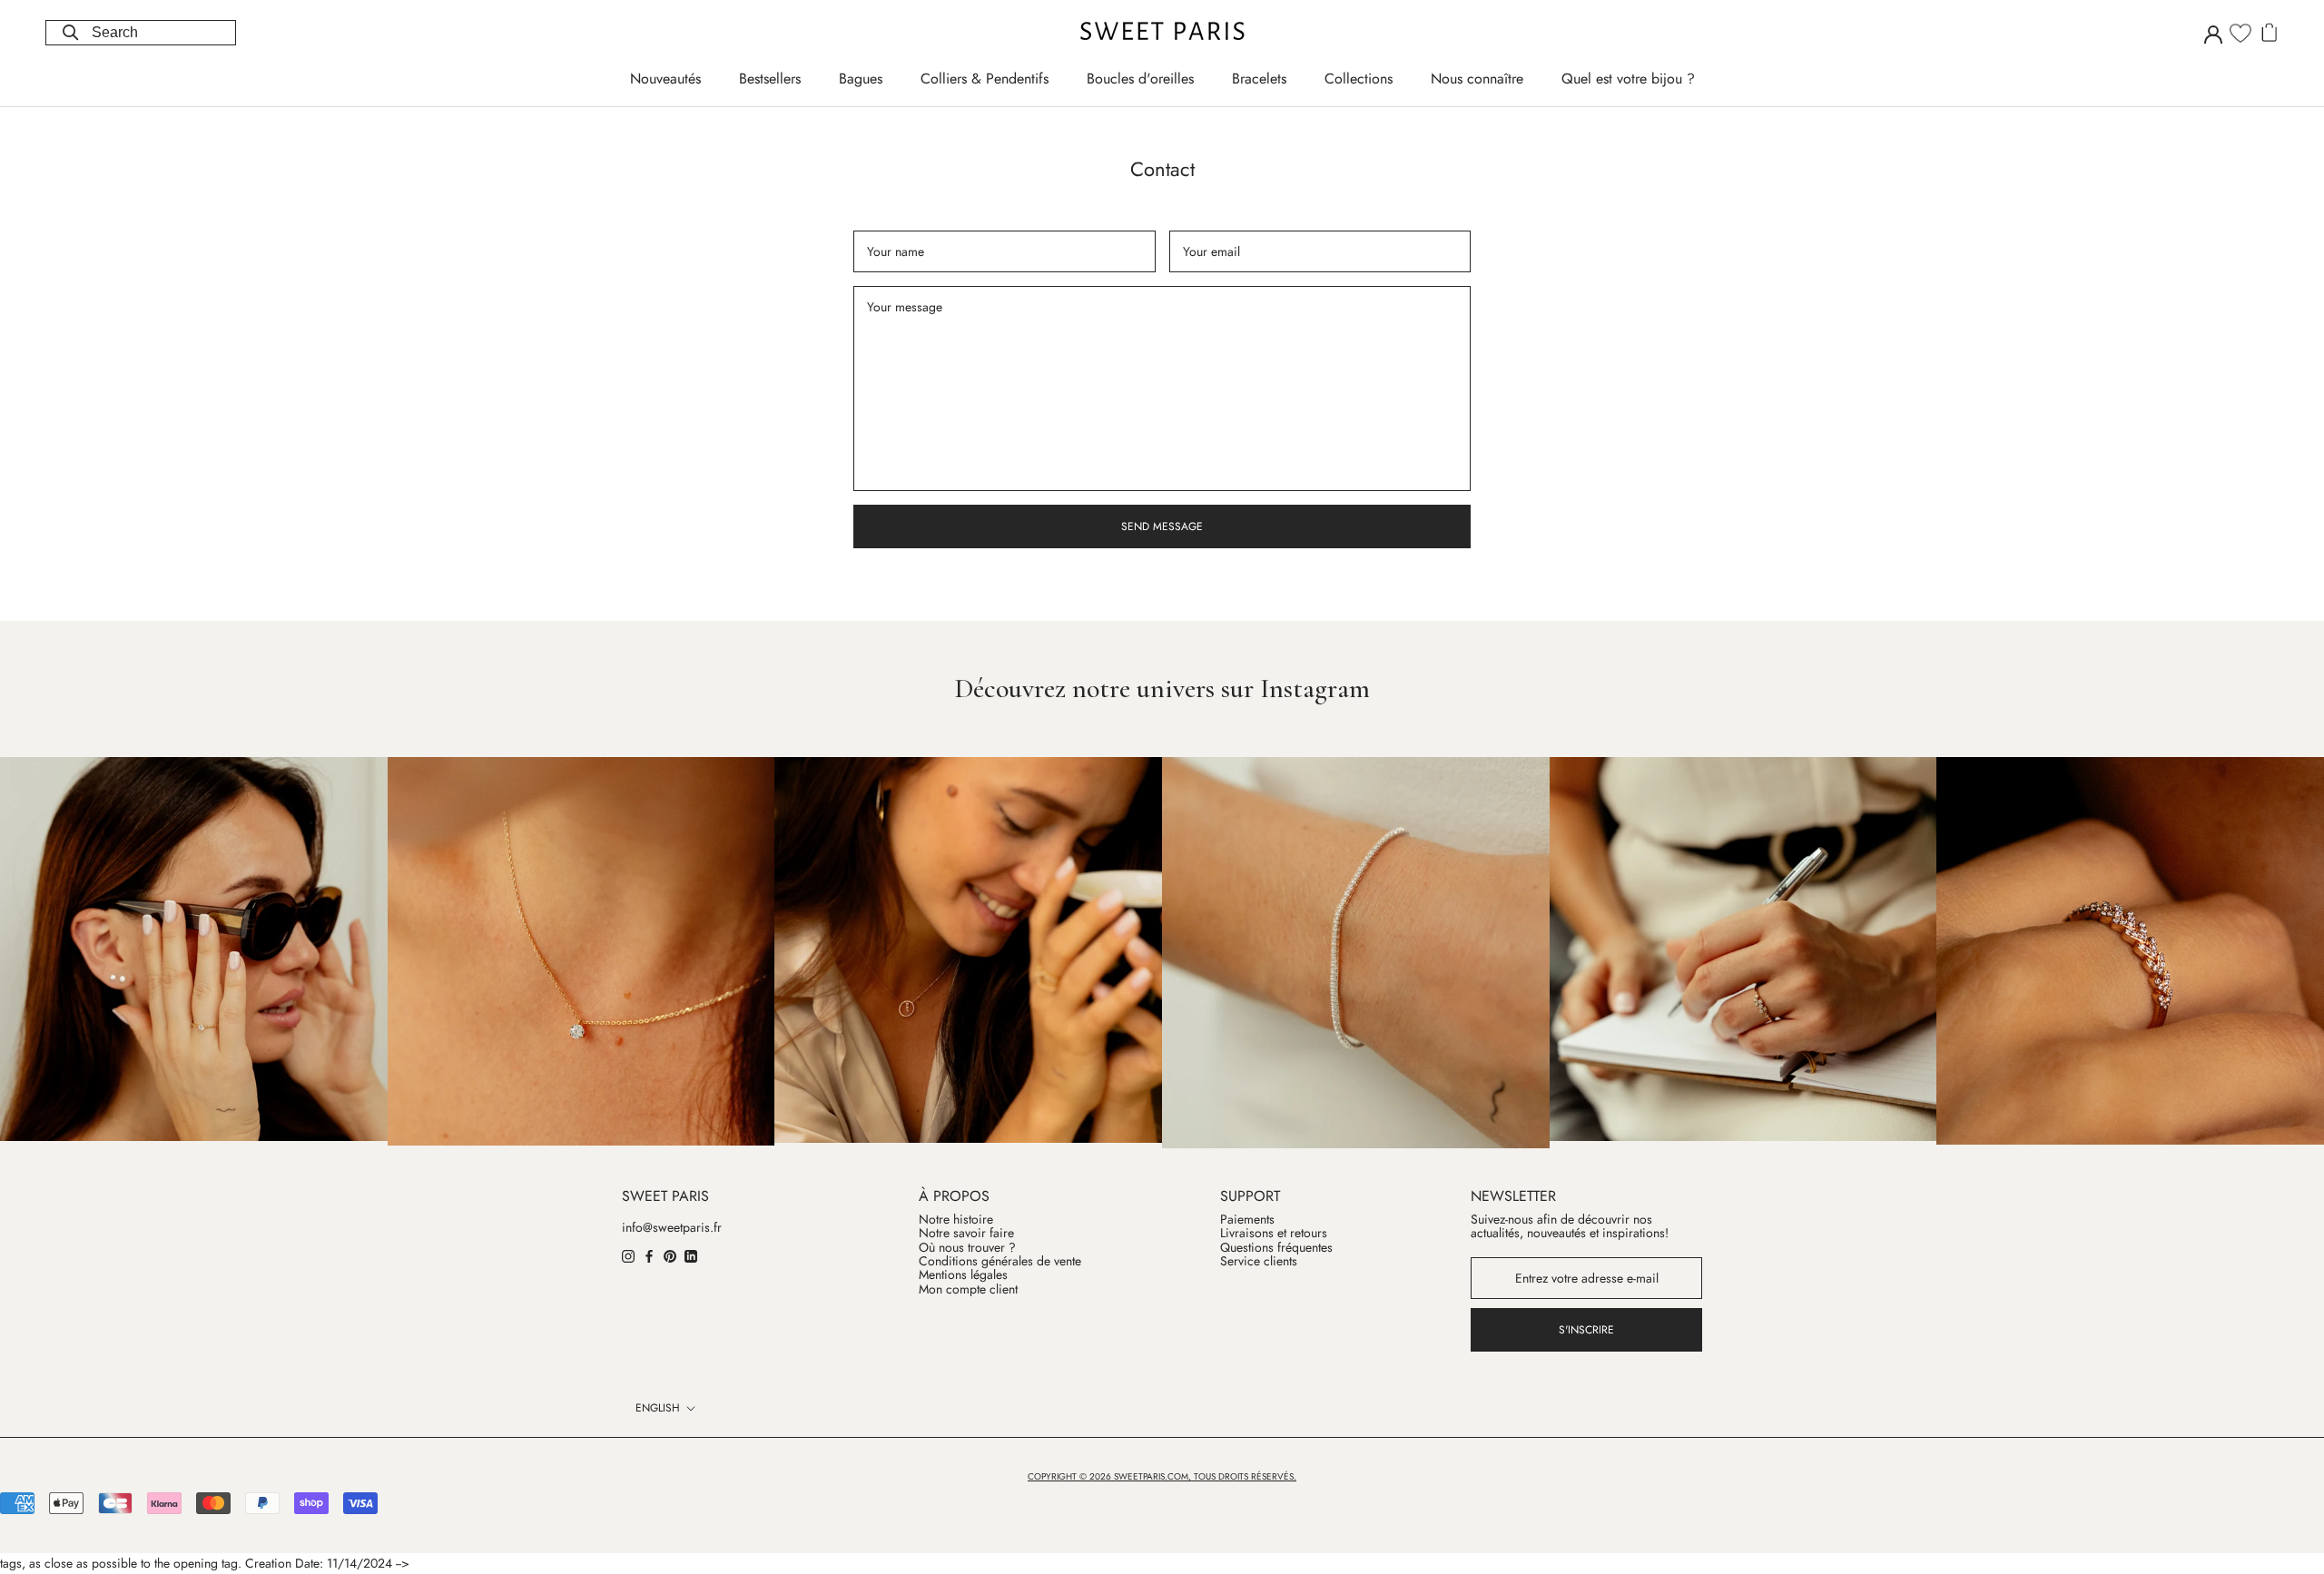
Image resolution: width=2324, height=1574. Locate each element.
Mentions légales (963, 1275)
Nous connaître (1477, 79)
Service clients (1259, 1261)
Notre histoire (956, 1220)
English (658, 1408)
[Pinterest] (670, 1255)
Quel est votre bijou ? (1628, 79)
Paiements (1247, 1220)
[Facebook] (649, 1255)
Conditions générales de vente (1000, 1261)
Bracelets (1259, 79)
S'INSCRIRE (1586, 1330)
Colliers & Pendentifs (985, 79)
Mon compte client (968, 1289)
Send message (1162, 526)
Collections (1359, 79)
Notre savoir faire (966, 1233)
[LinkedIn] (691, 1255)
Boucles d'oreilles (1140, 79)
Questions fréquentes (1276, 1248)
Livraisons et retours (1274, 1233)
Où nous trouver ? (967, 1248)
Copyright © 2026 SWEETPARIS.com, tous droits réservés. (1162, 1476)
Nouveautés (665, 79)
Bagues (861, 79)
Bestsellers (770, 79)
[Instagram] (628, 1255)
